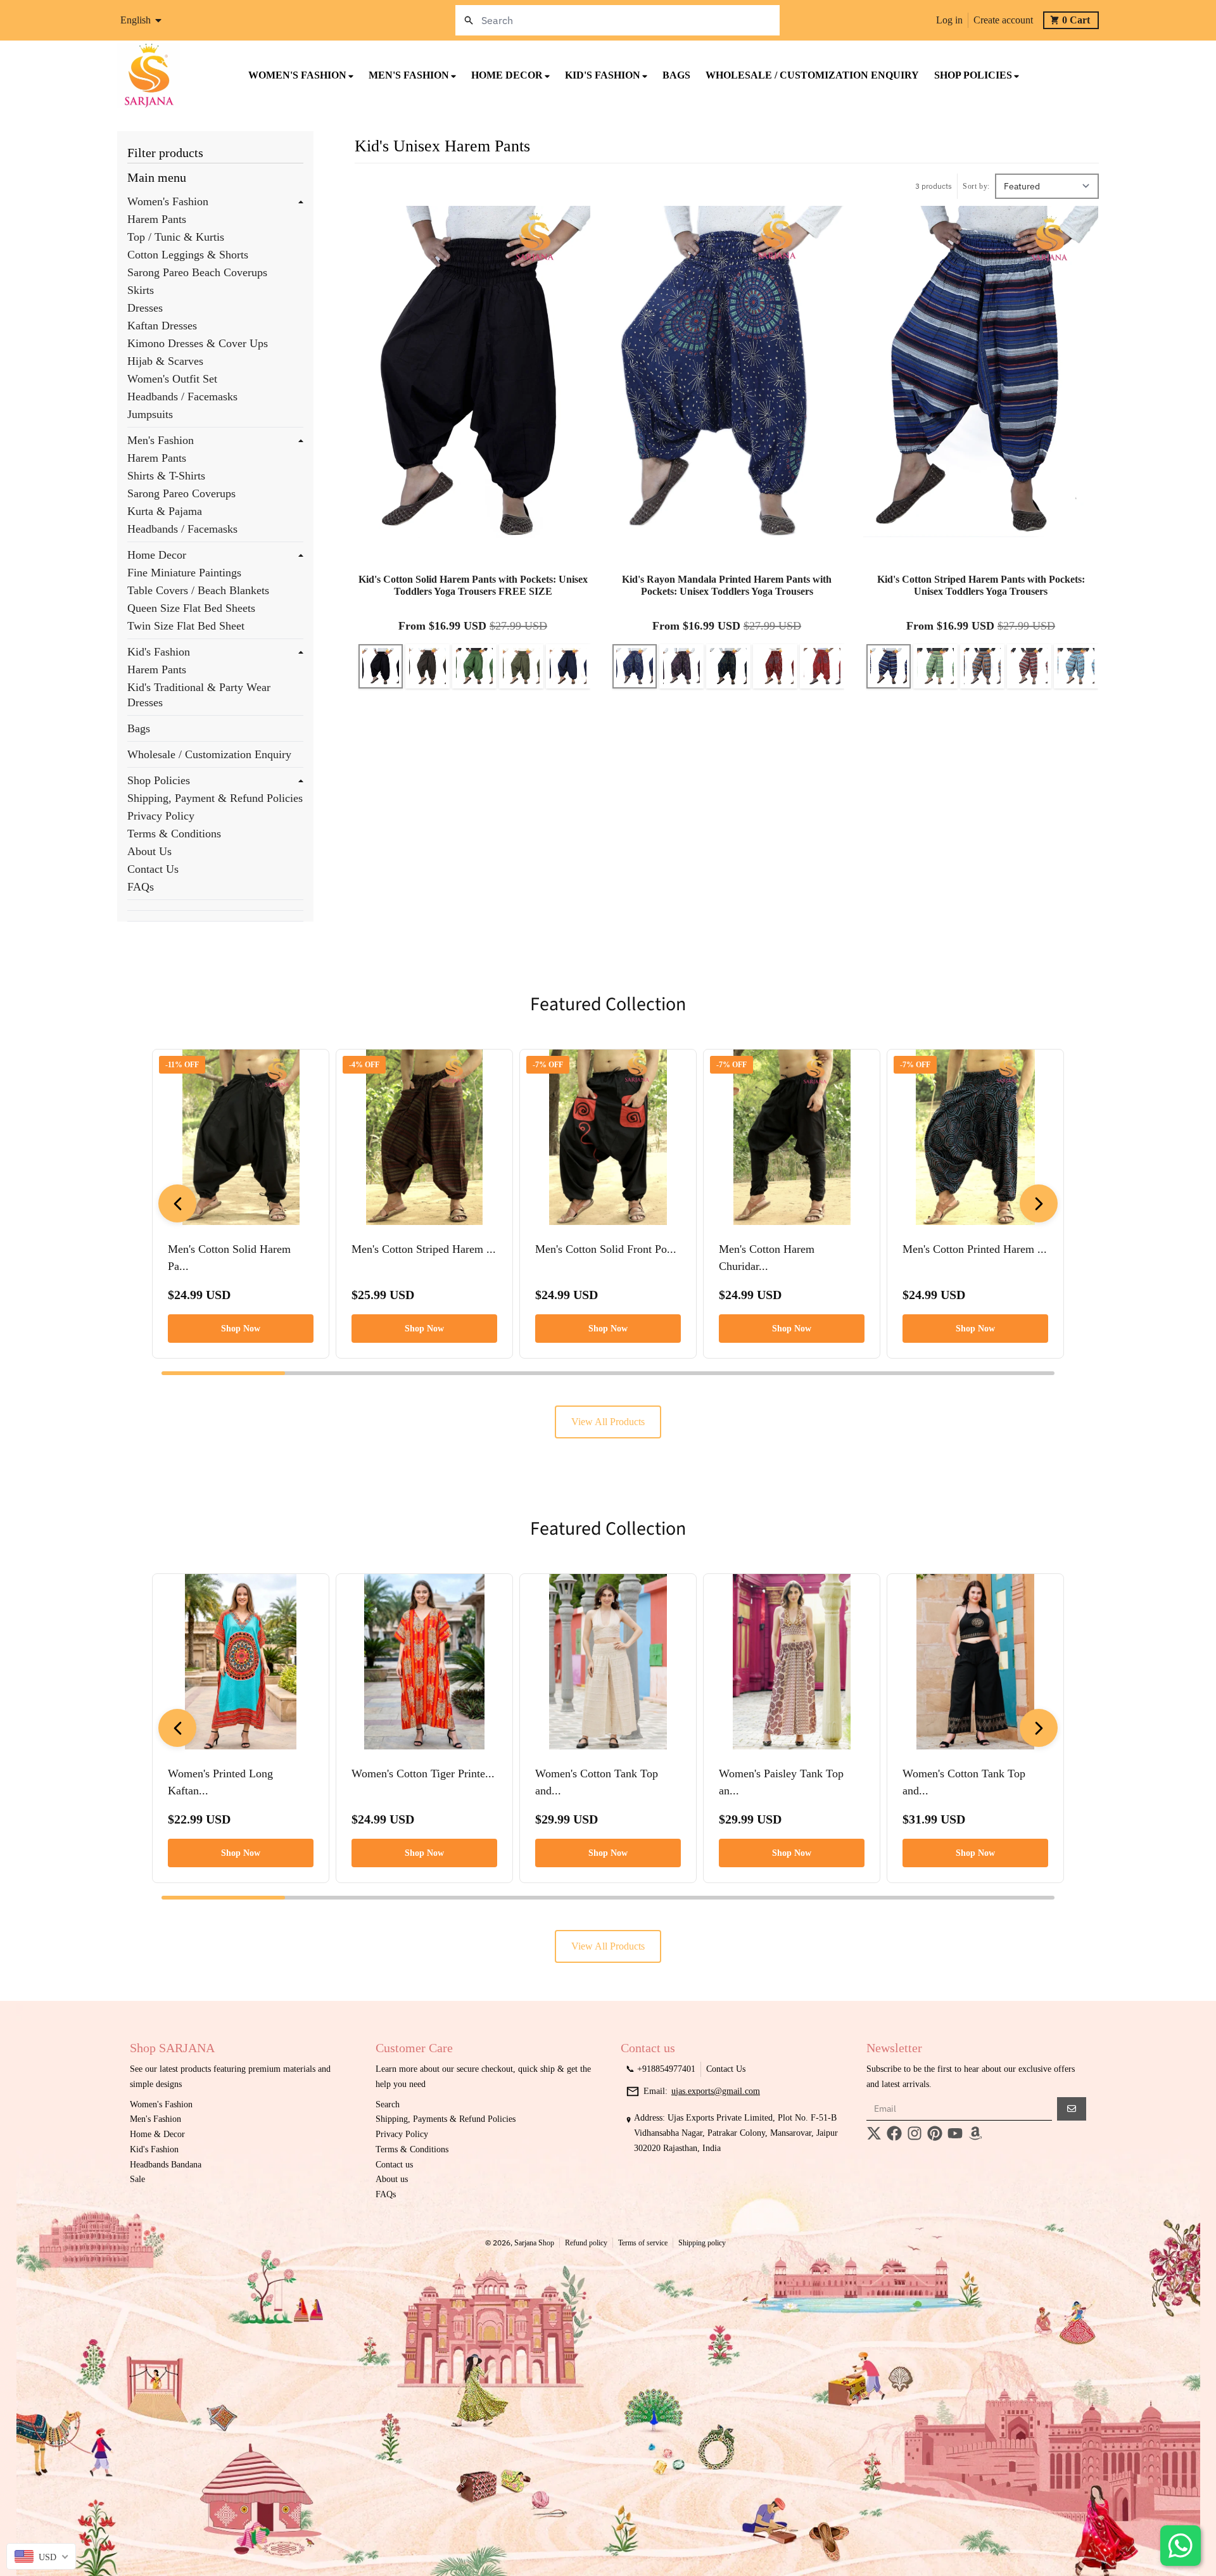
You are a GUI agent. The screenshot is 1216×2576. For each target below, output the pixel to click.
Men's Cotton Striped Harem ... (424, 1249)
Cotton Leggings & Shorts (188, 255)
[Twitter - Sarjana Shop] (874, 2133)
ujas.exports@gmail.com (716, 2091)
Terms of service (643, 2243)
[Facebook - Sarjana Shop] (894, 2133)
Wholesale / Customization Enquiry (209, 754)
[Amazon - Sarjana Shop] (975, 2133)
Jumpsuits (150, 414)
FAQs (141, 887)
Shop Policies (159, 780)
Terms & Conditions (174, 834)
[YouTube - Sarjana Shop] (955, 2133)
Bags (139, 728)
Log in (949, 20)
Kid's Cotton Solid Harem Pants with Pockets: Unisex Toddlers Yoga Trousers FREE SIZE (473, 585)
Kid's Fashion (159, 652)
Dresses (145, 308)
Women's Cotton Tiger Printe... (423, 1773)
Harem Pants (157, 219)
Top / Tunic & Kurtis (176, 237)
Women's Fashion (168, 201)
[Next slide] (1039, 1203)
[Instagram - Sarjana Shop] (915, 2133)
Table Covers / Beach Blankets (198, 590)
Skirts (141, 290)
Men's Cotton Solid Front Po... (606, 1249)
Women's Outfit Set (172, 379)
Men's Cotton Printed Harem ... (975, 1249)
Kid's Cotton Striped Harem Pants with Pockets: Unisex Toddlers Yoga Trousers (981, 585)
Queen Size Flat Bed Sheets (191, 608)
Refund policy (586, 2243)
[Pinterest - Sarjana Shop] (935, 2133)
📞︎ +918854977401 (661, 2069)
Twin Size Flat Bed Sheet (186, 626)
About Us (149, 851)
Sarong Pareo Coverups (181, 493)
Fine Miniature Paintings (184, 573)
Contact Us (153, 869)
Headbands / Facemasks (182, 397)
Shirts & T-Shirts (166, 476)
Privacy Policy (161, 816)
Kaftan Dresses (162, 326)
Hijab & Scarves (165, 361)
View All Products (608, 1422)
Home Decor (157, 555)
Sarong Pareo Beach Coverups (197, 272)
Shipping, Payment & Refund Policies (215, 798)
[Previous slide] (177, 1203)
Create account (1003, 20)
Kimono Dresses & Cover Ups (198, 343)
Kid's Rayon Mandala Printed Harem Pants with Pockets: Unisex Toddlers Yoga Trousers (727, 585)
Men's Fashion (161, 440)
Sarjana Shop (534, 2243)
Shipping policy (702, 2243)
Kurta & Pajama (165, 511)
